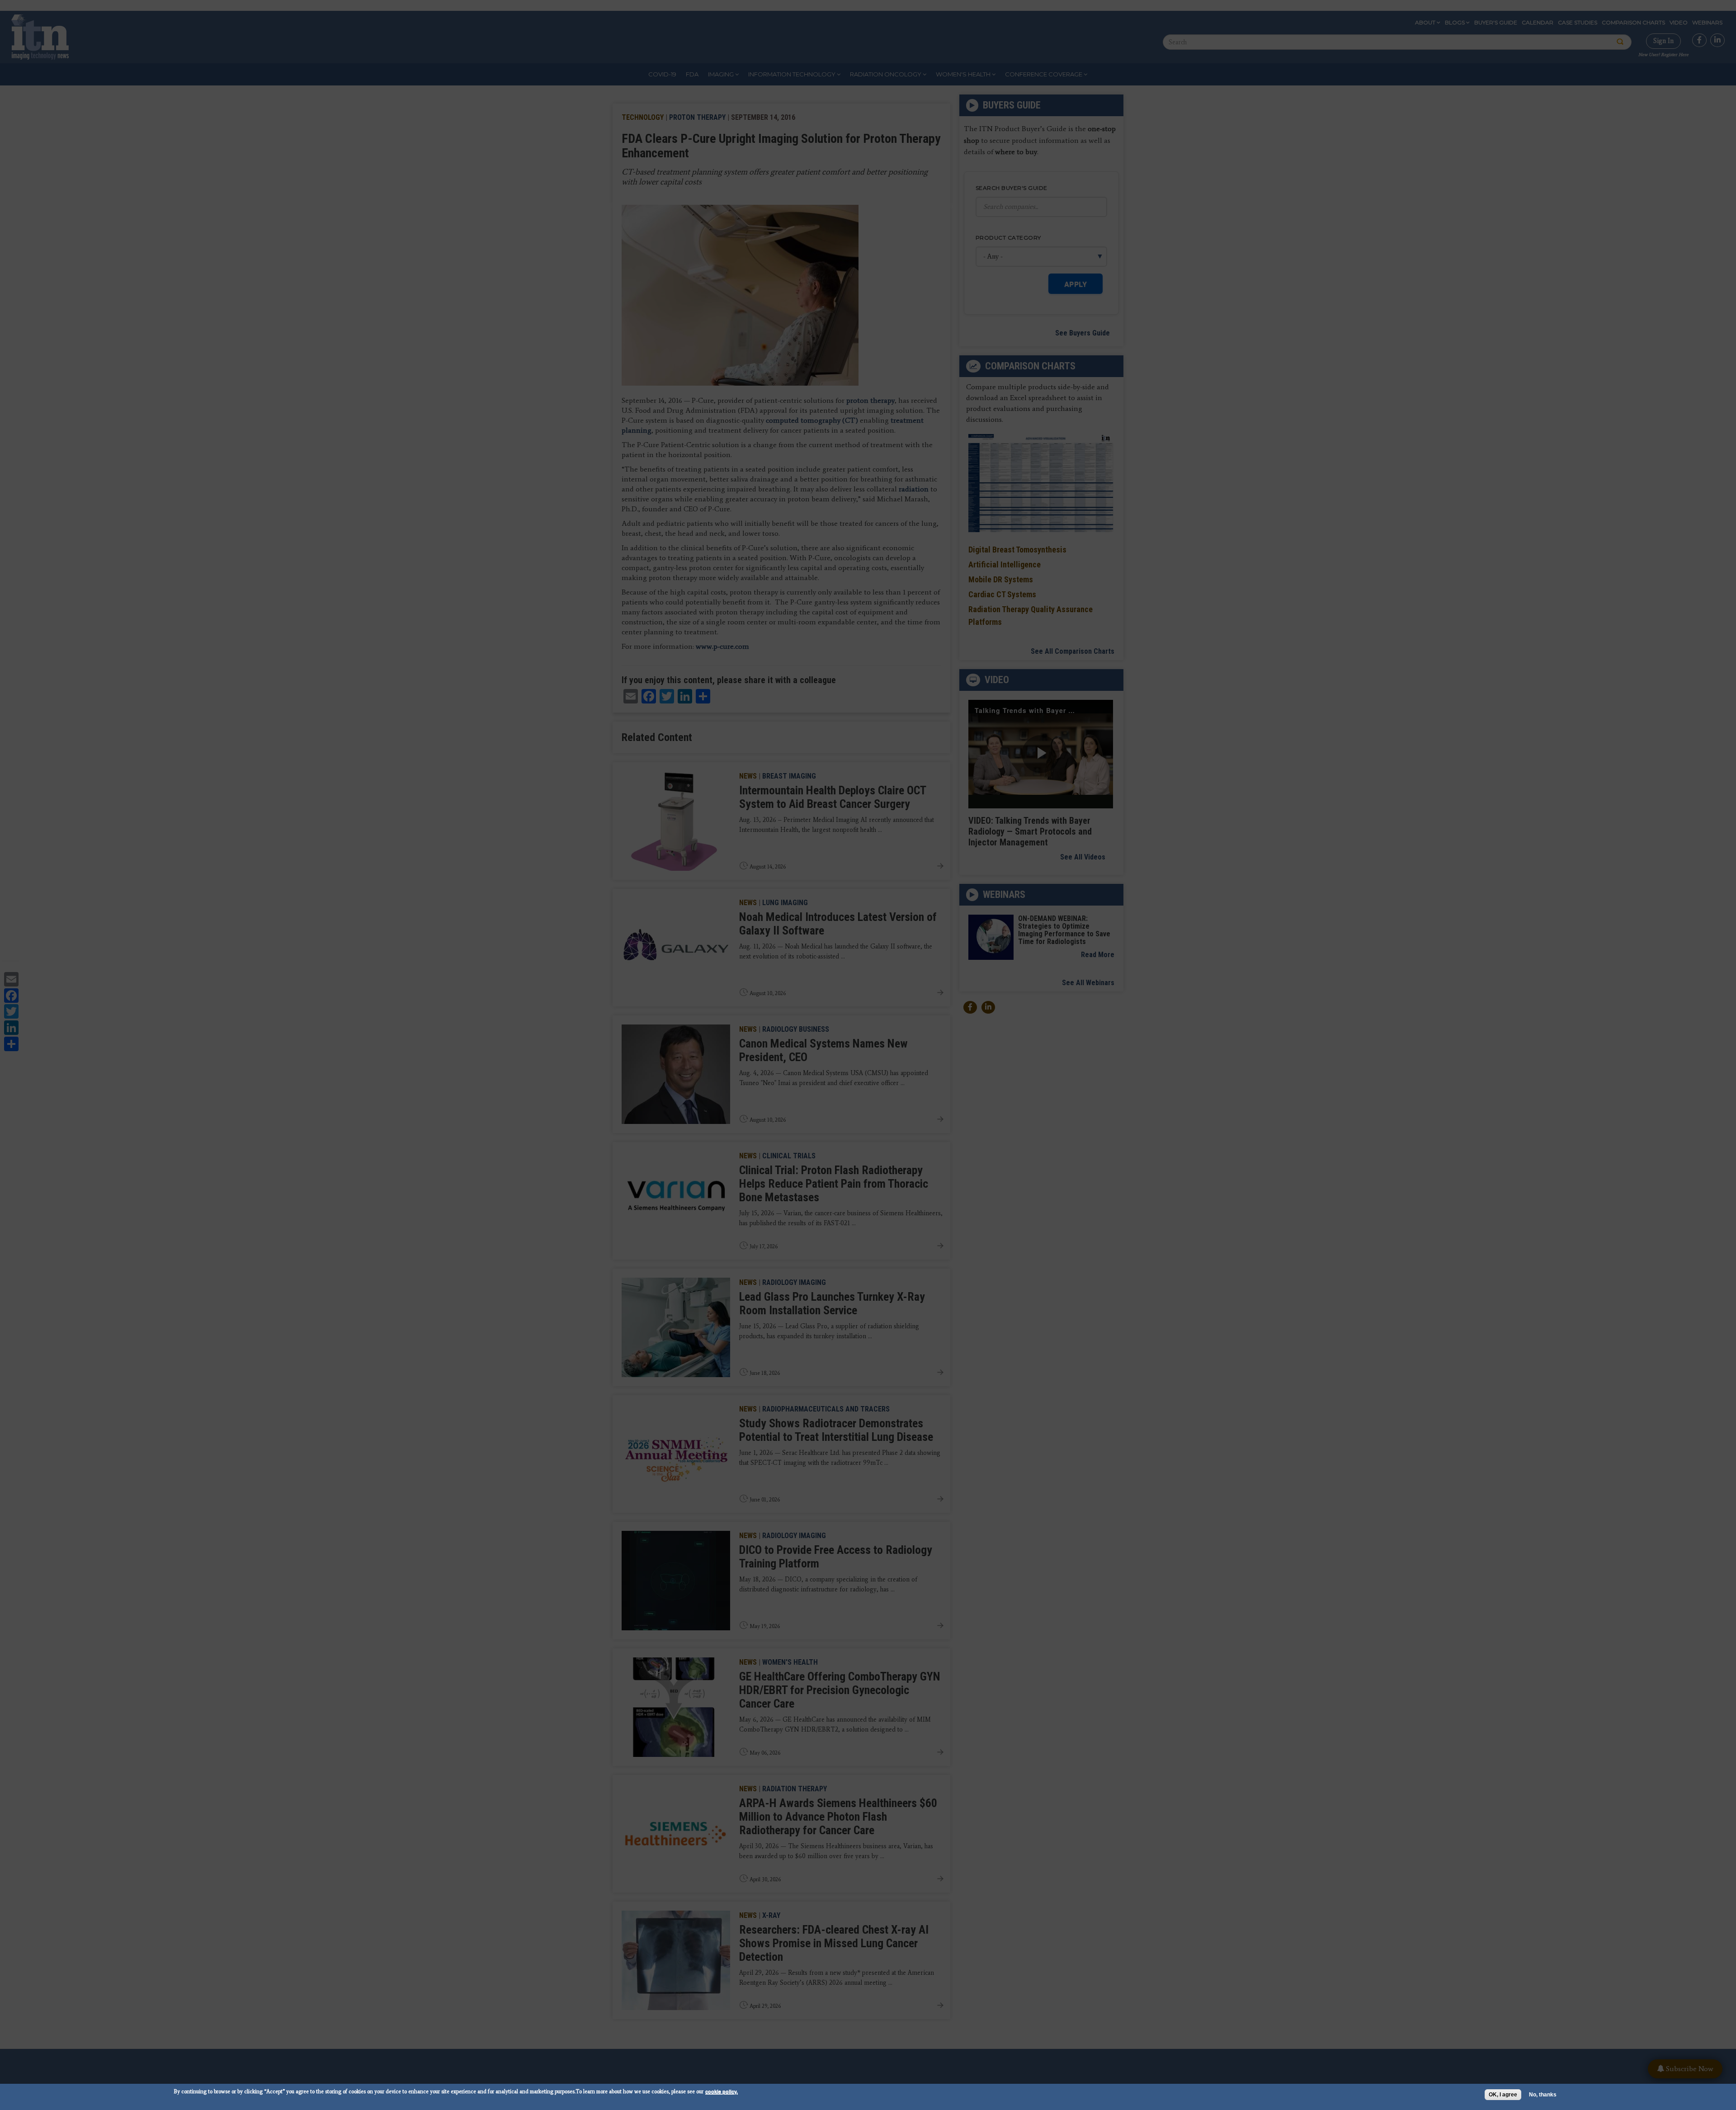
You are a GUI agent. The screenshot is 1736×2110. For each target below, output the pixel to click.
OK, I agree (1503, 2095)
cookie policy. (722, 2091)
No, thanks (1543, 2095)
